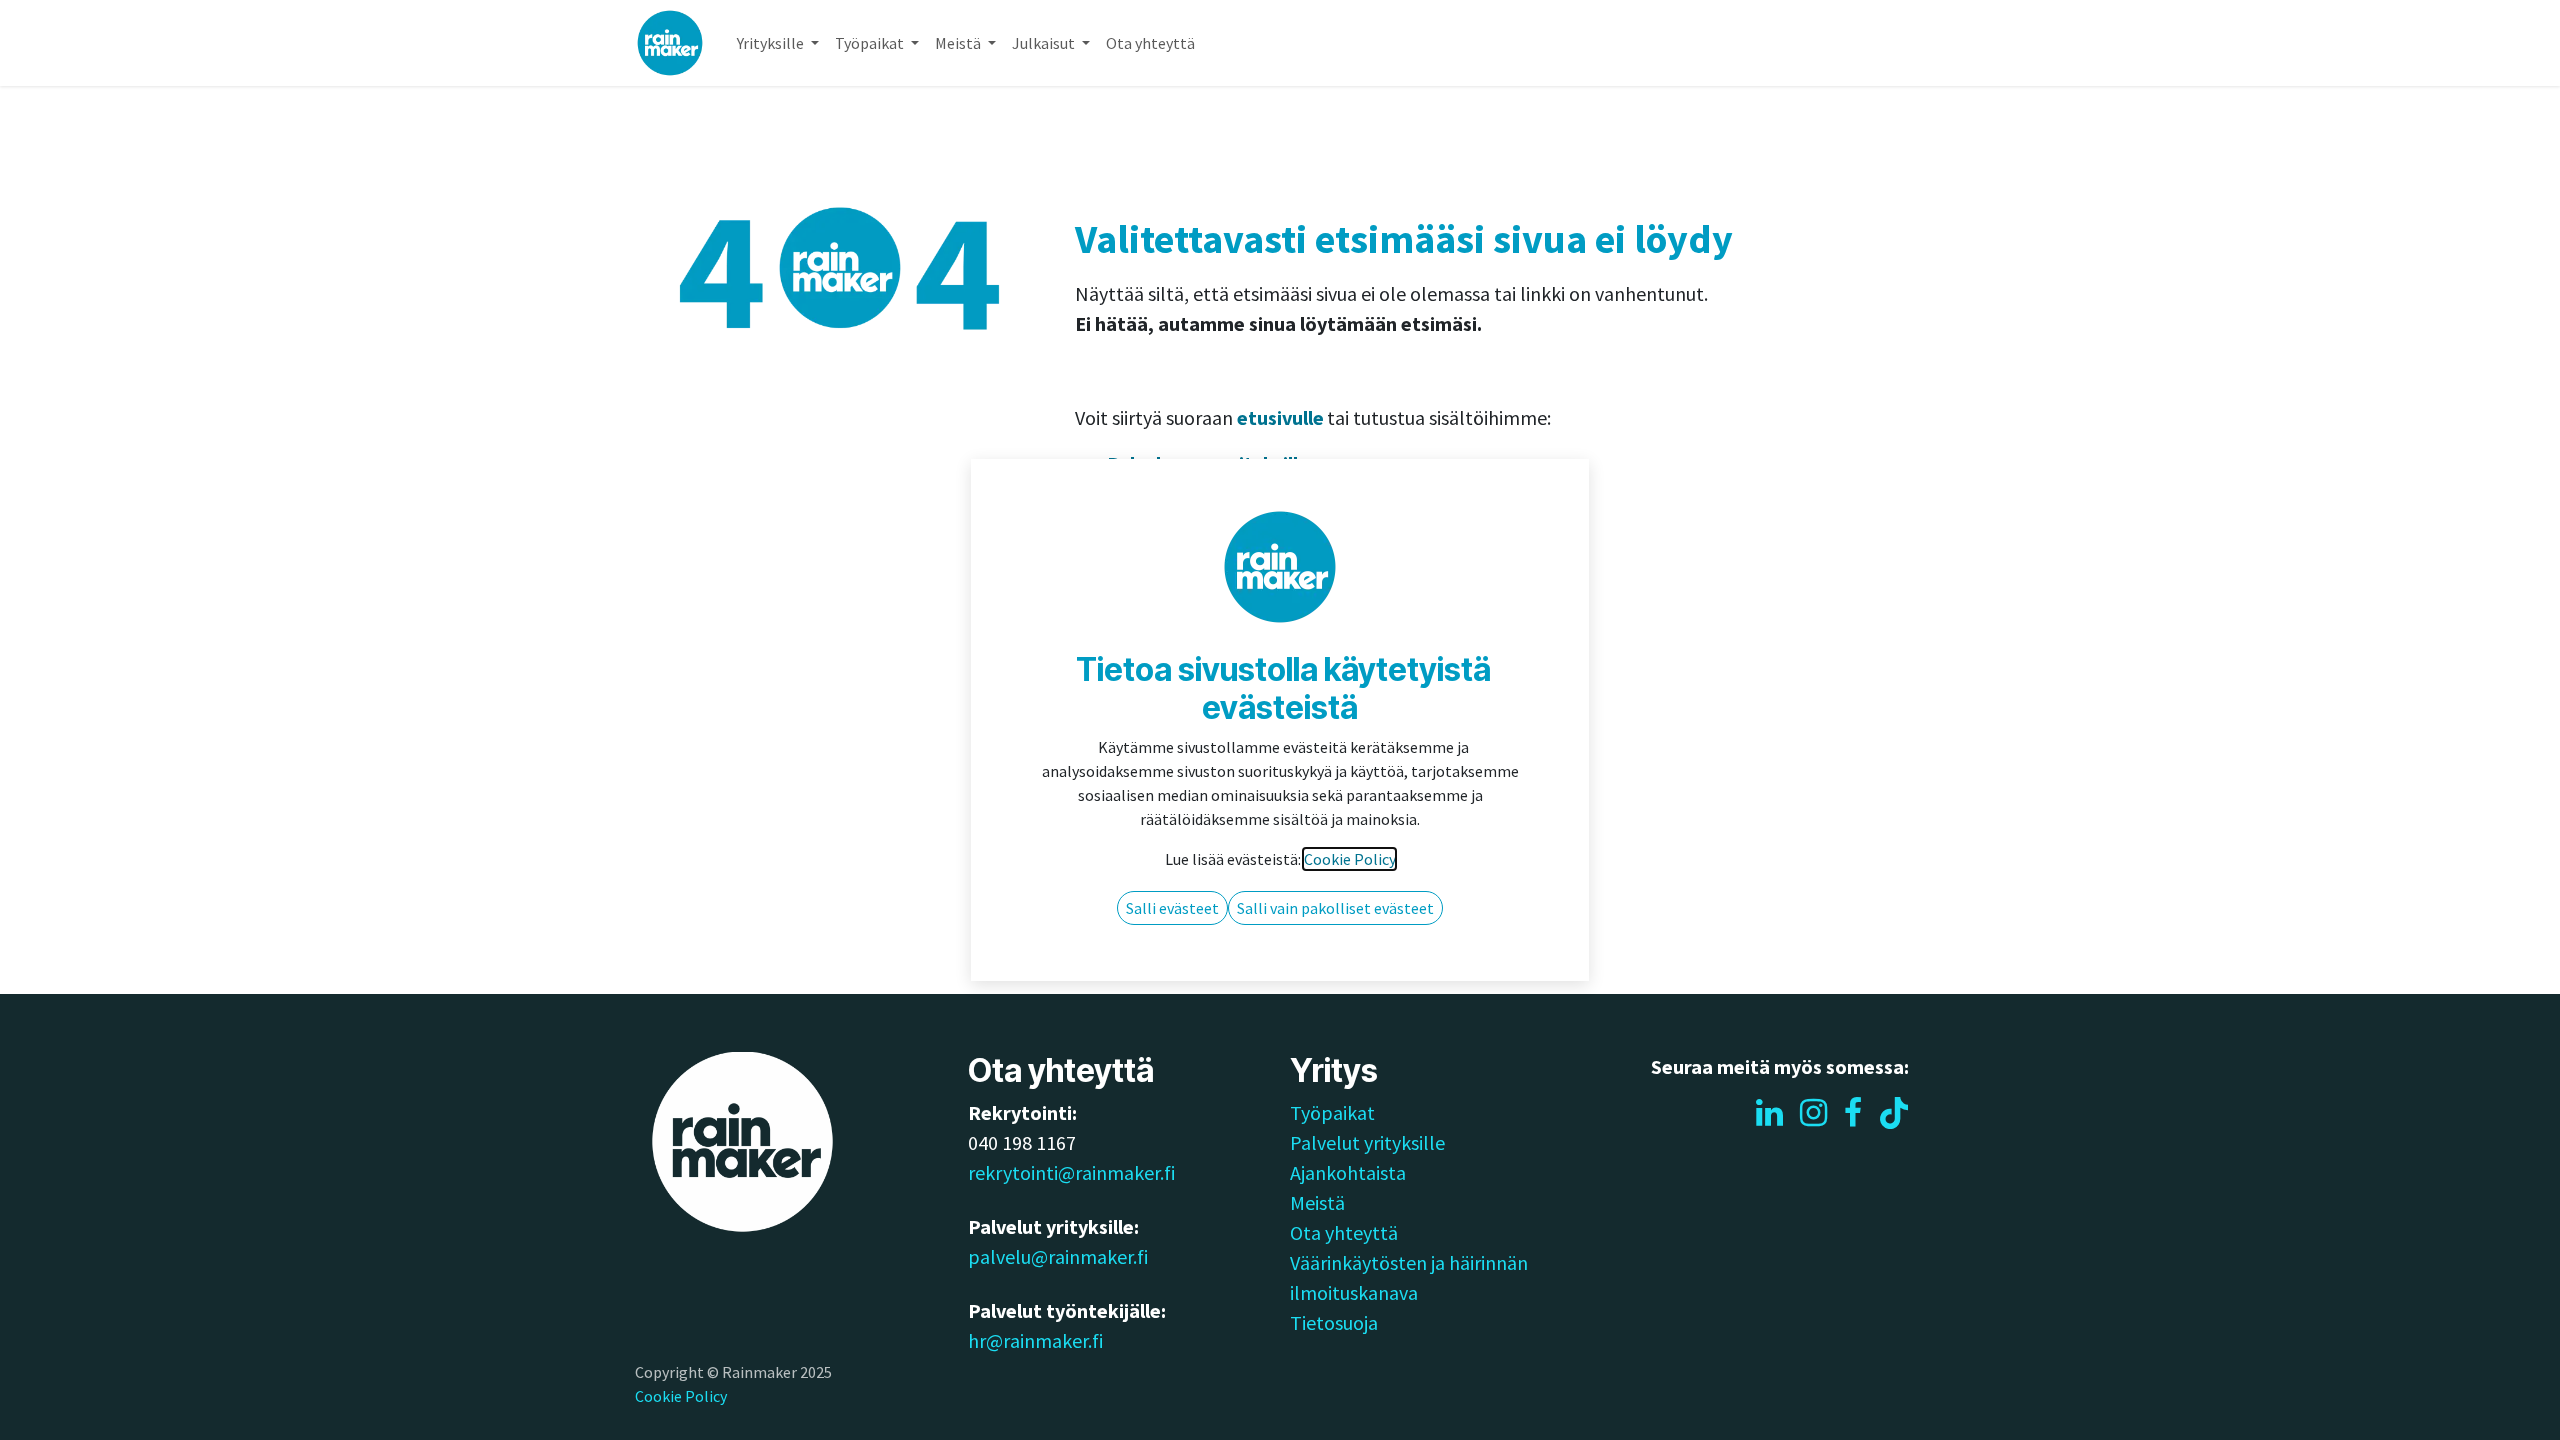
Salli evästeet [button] (1172, 908)
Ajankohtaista (1348, 1172)
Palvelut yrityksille (1367, 1142)
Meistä (1317, 1202)
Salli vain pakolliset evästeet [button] (1335, 908)
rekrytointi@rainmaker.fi (1071, 1172)
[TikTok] (1894, 1113)
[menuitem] (778, 43)
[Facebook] (1853, 1113)
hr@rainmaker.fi (1035, 1340)
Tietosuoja (1334, 1322)
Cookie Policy (681, 1396)
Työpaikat (1332, 1112)
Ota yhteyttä (1344, 1232)
